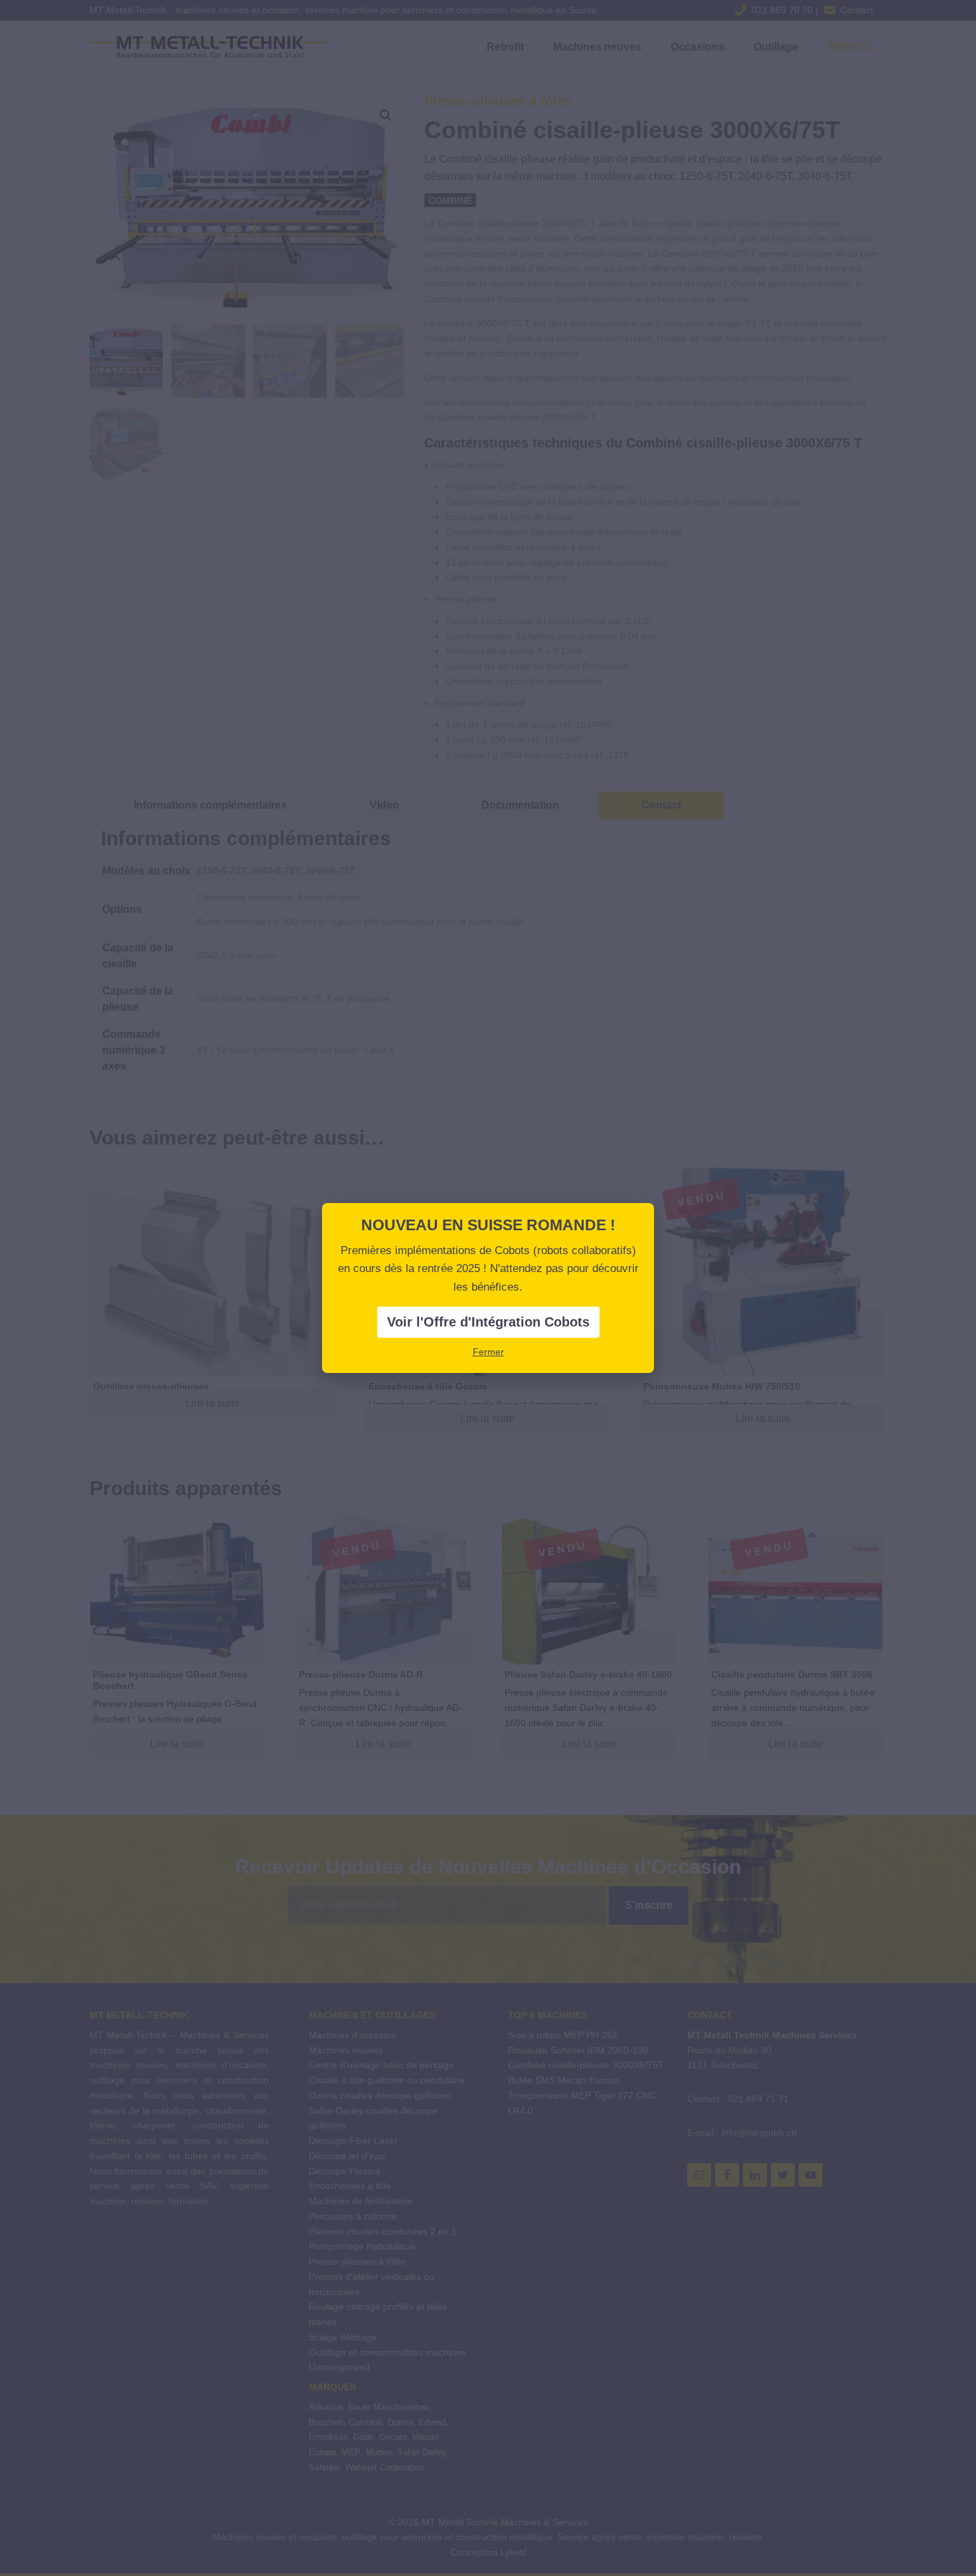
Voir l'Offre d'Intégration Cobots (488, 1322)
